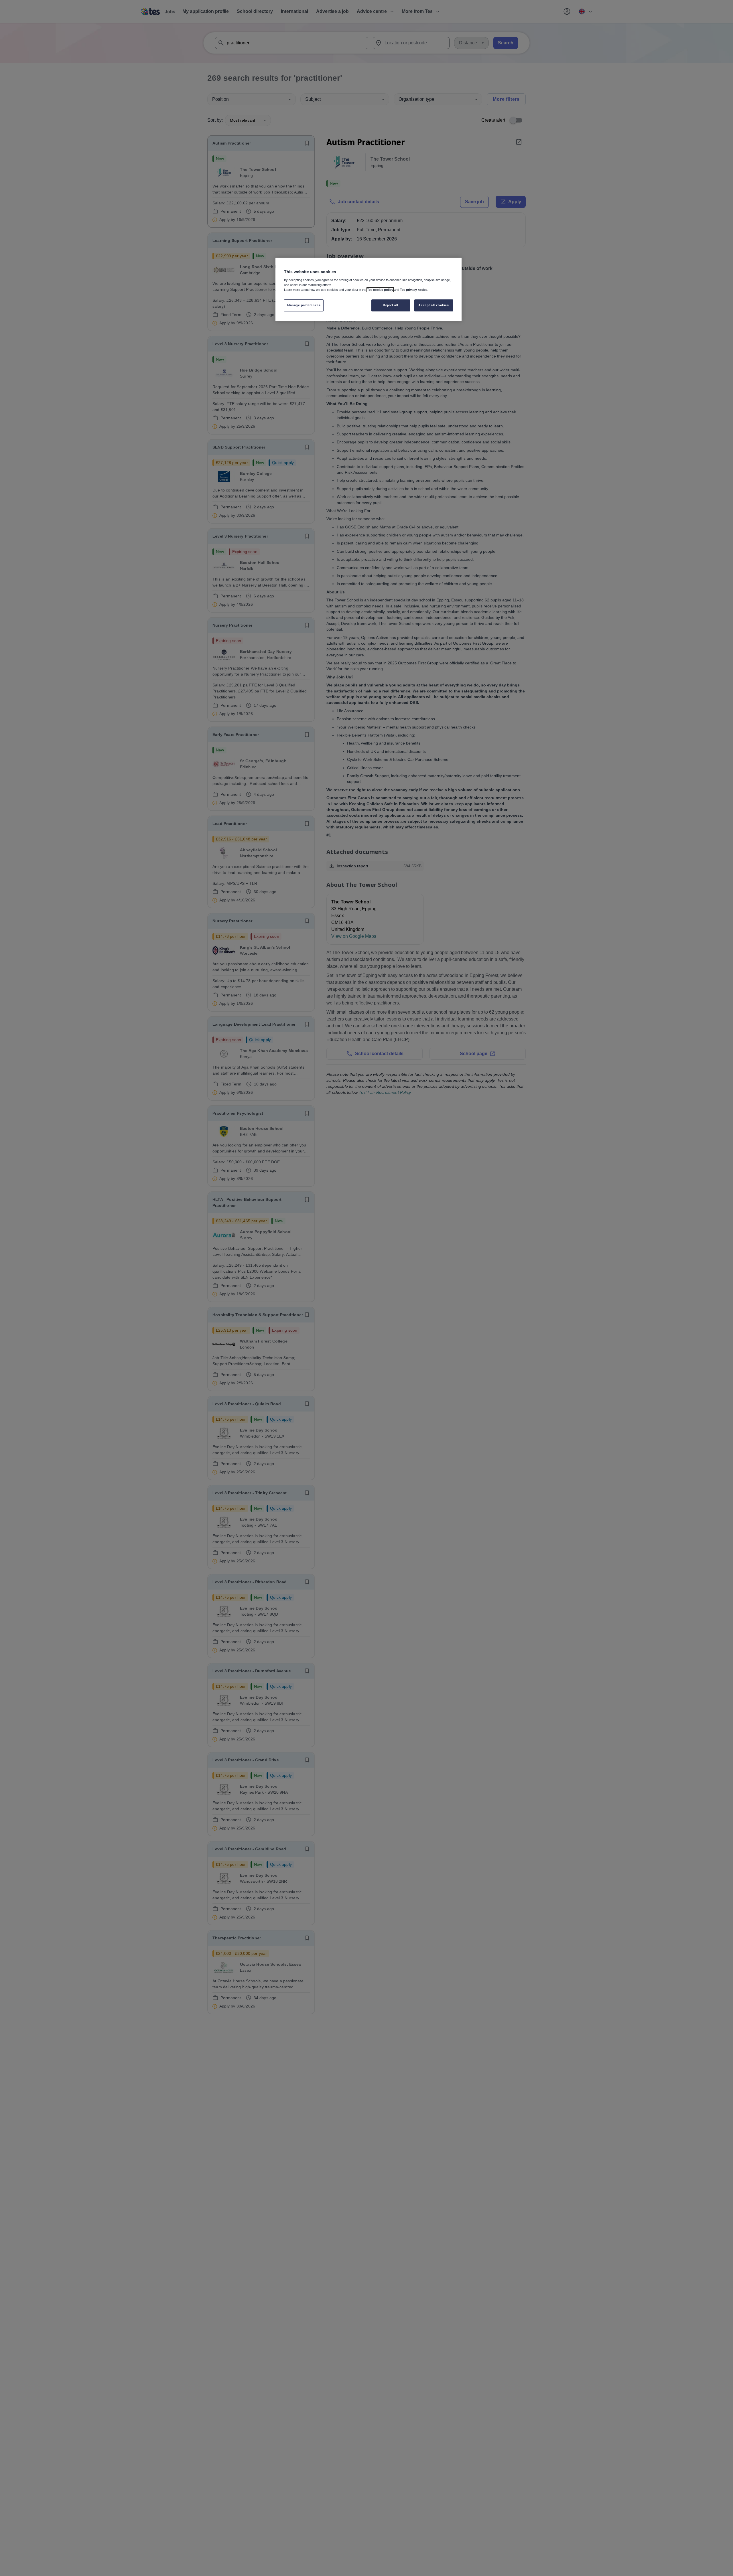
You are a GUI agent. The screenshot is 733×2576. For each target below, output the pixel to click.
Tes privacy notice (414, 290)
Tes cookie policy (380, 290)
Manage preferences (304, 305)
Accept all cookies (434, 305)
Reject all (391, 305)
